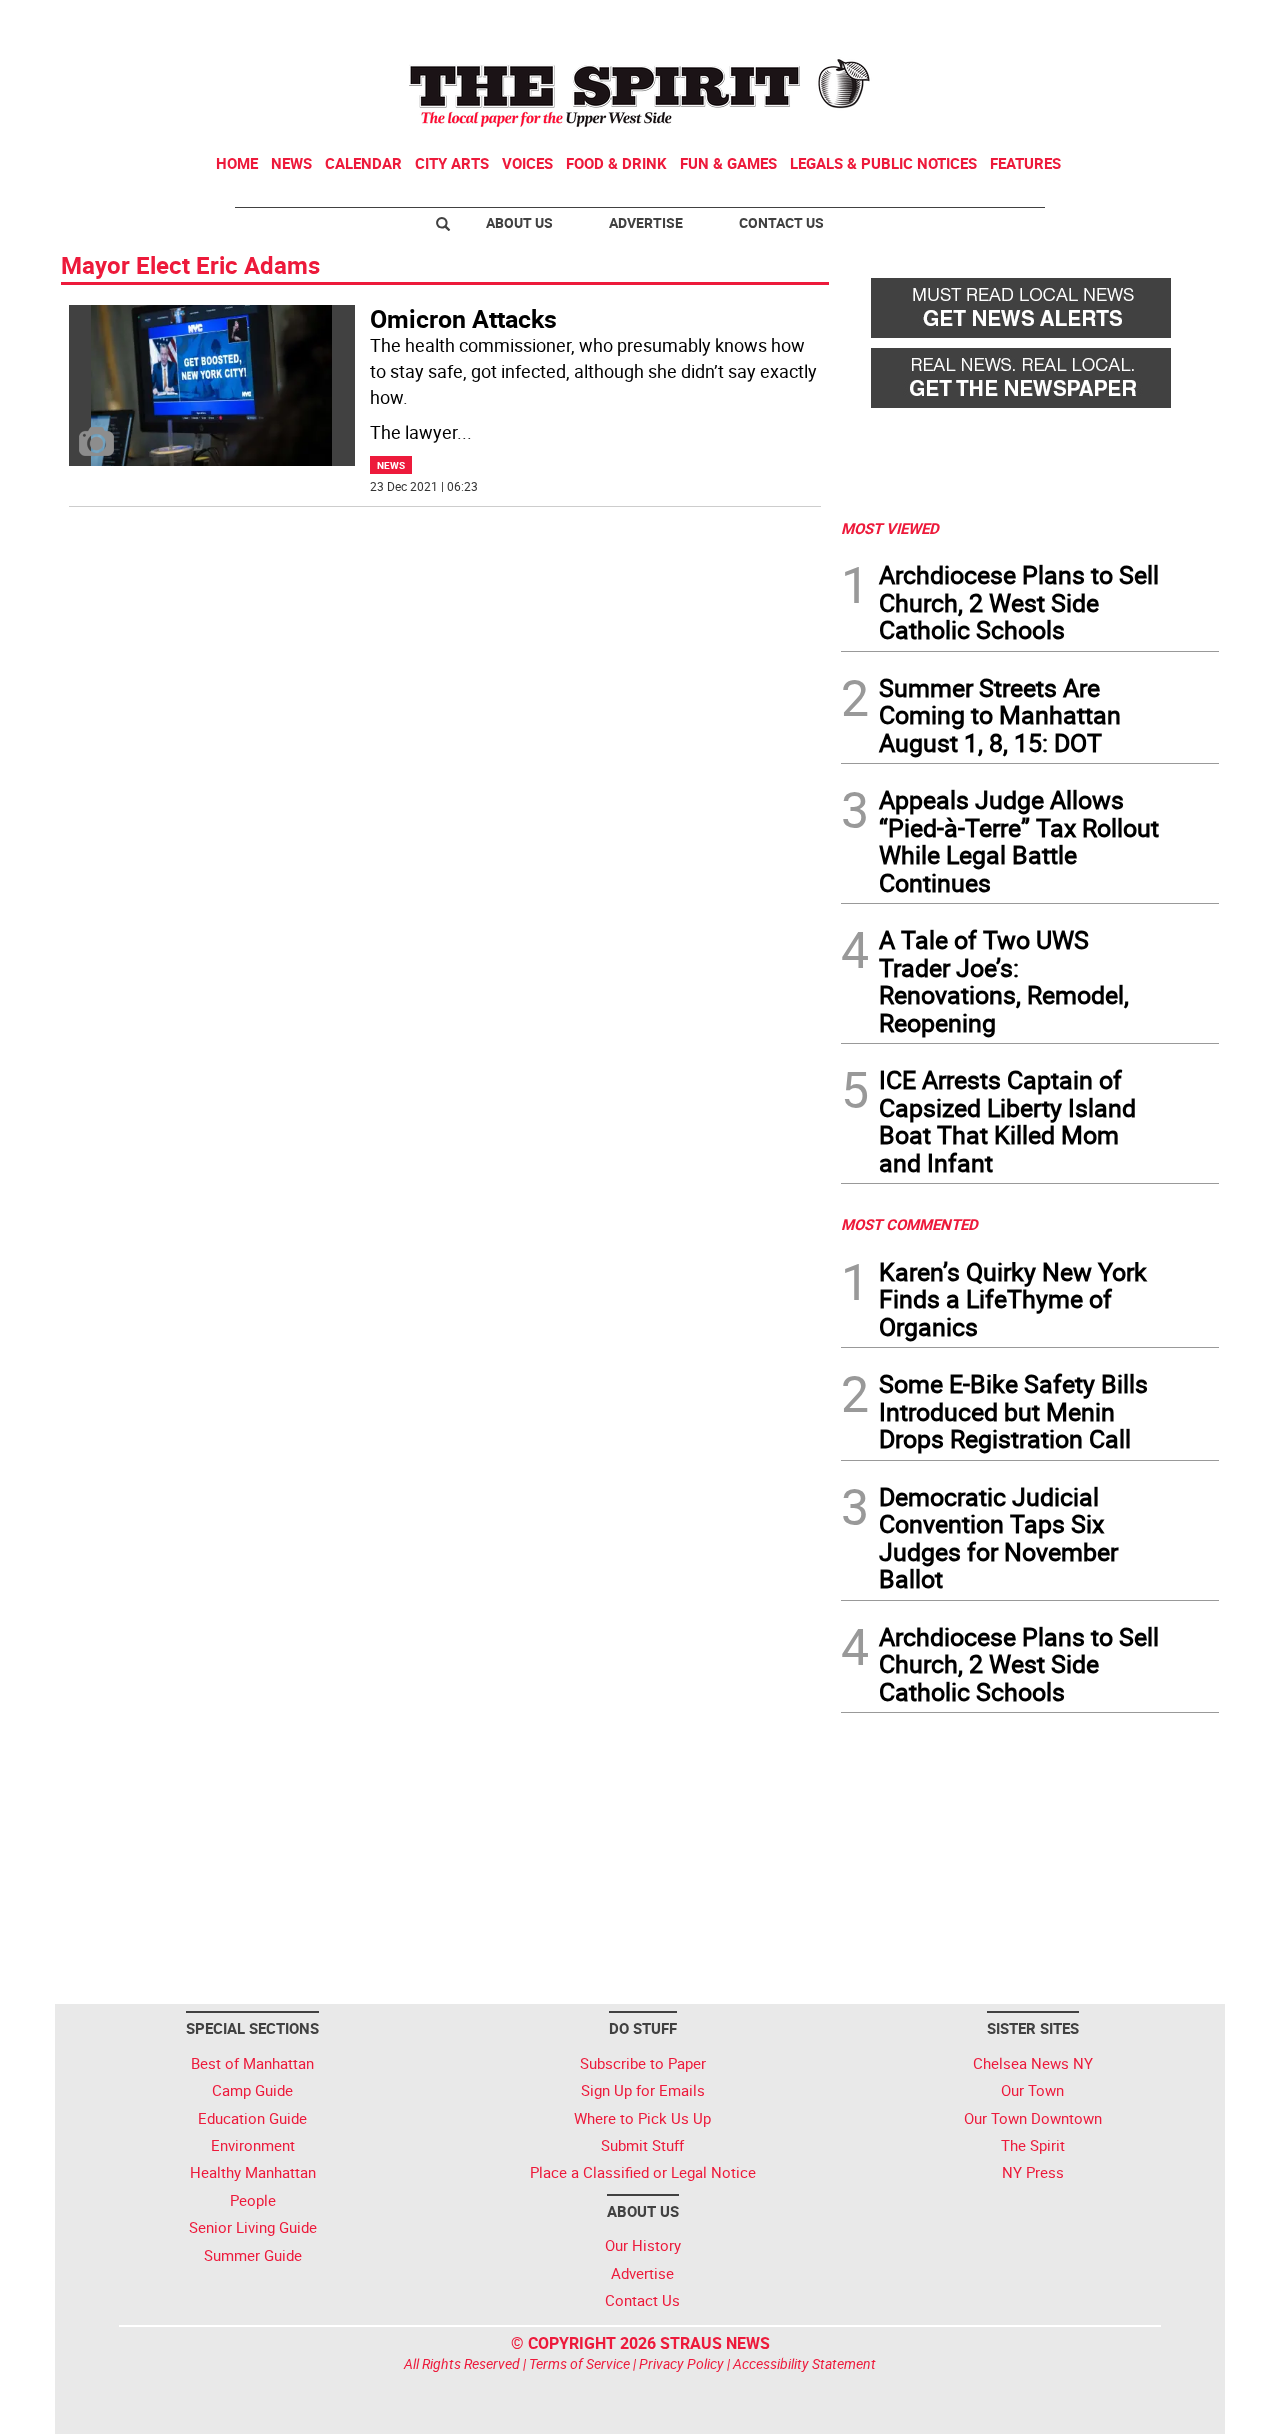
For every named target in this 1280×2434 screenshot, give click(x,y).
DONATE (1170, 23)
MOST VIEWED (890, 528)
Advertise (646, 222)
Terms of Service (579, 2363)
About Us (519, 222)
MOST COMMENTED (909, 1224)
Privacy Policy (681, 2363)
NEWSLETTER (1058, 23)
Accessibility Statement (804, 2363)
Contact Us (781, 222)
